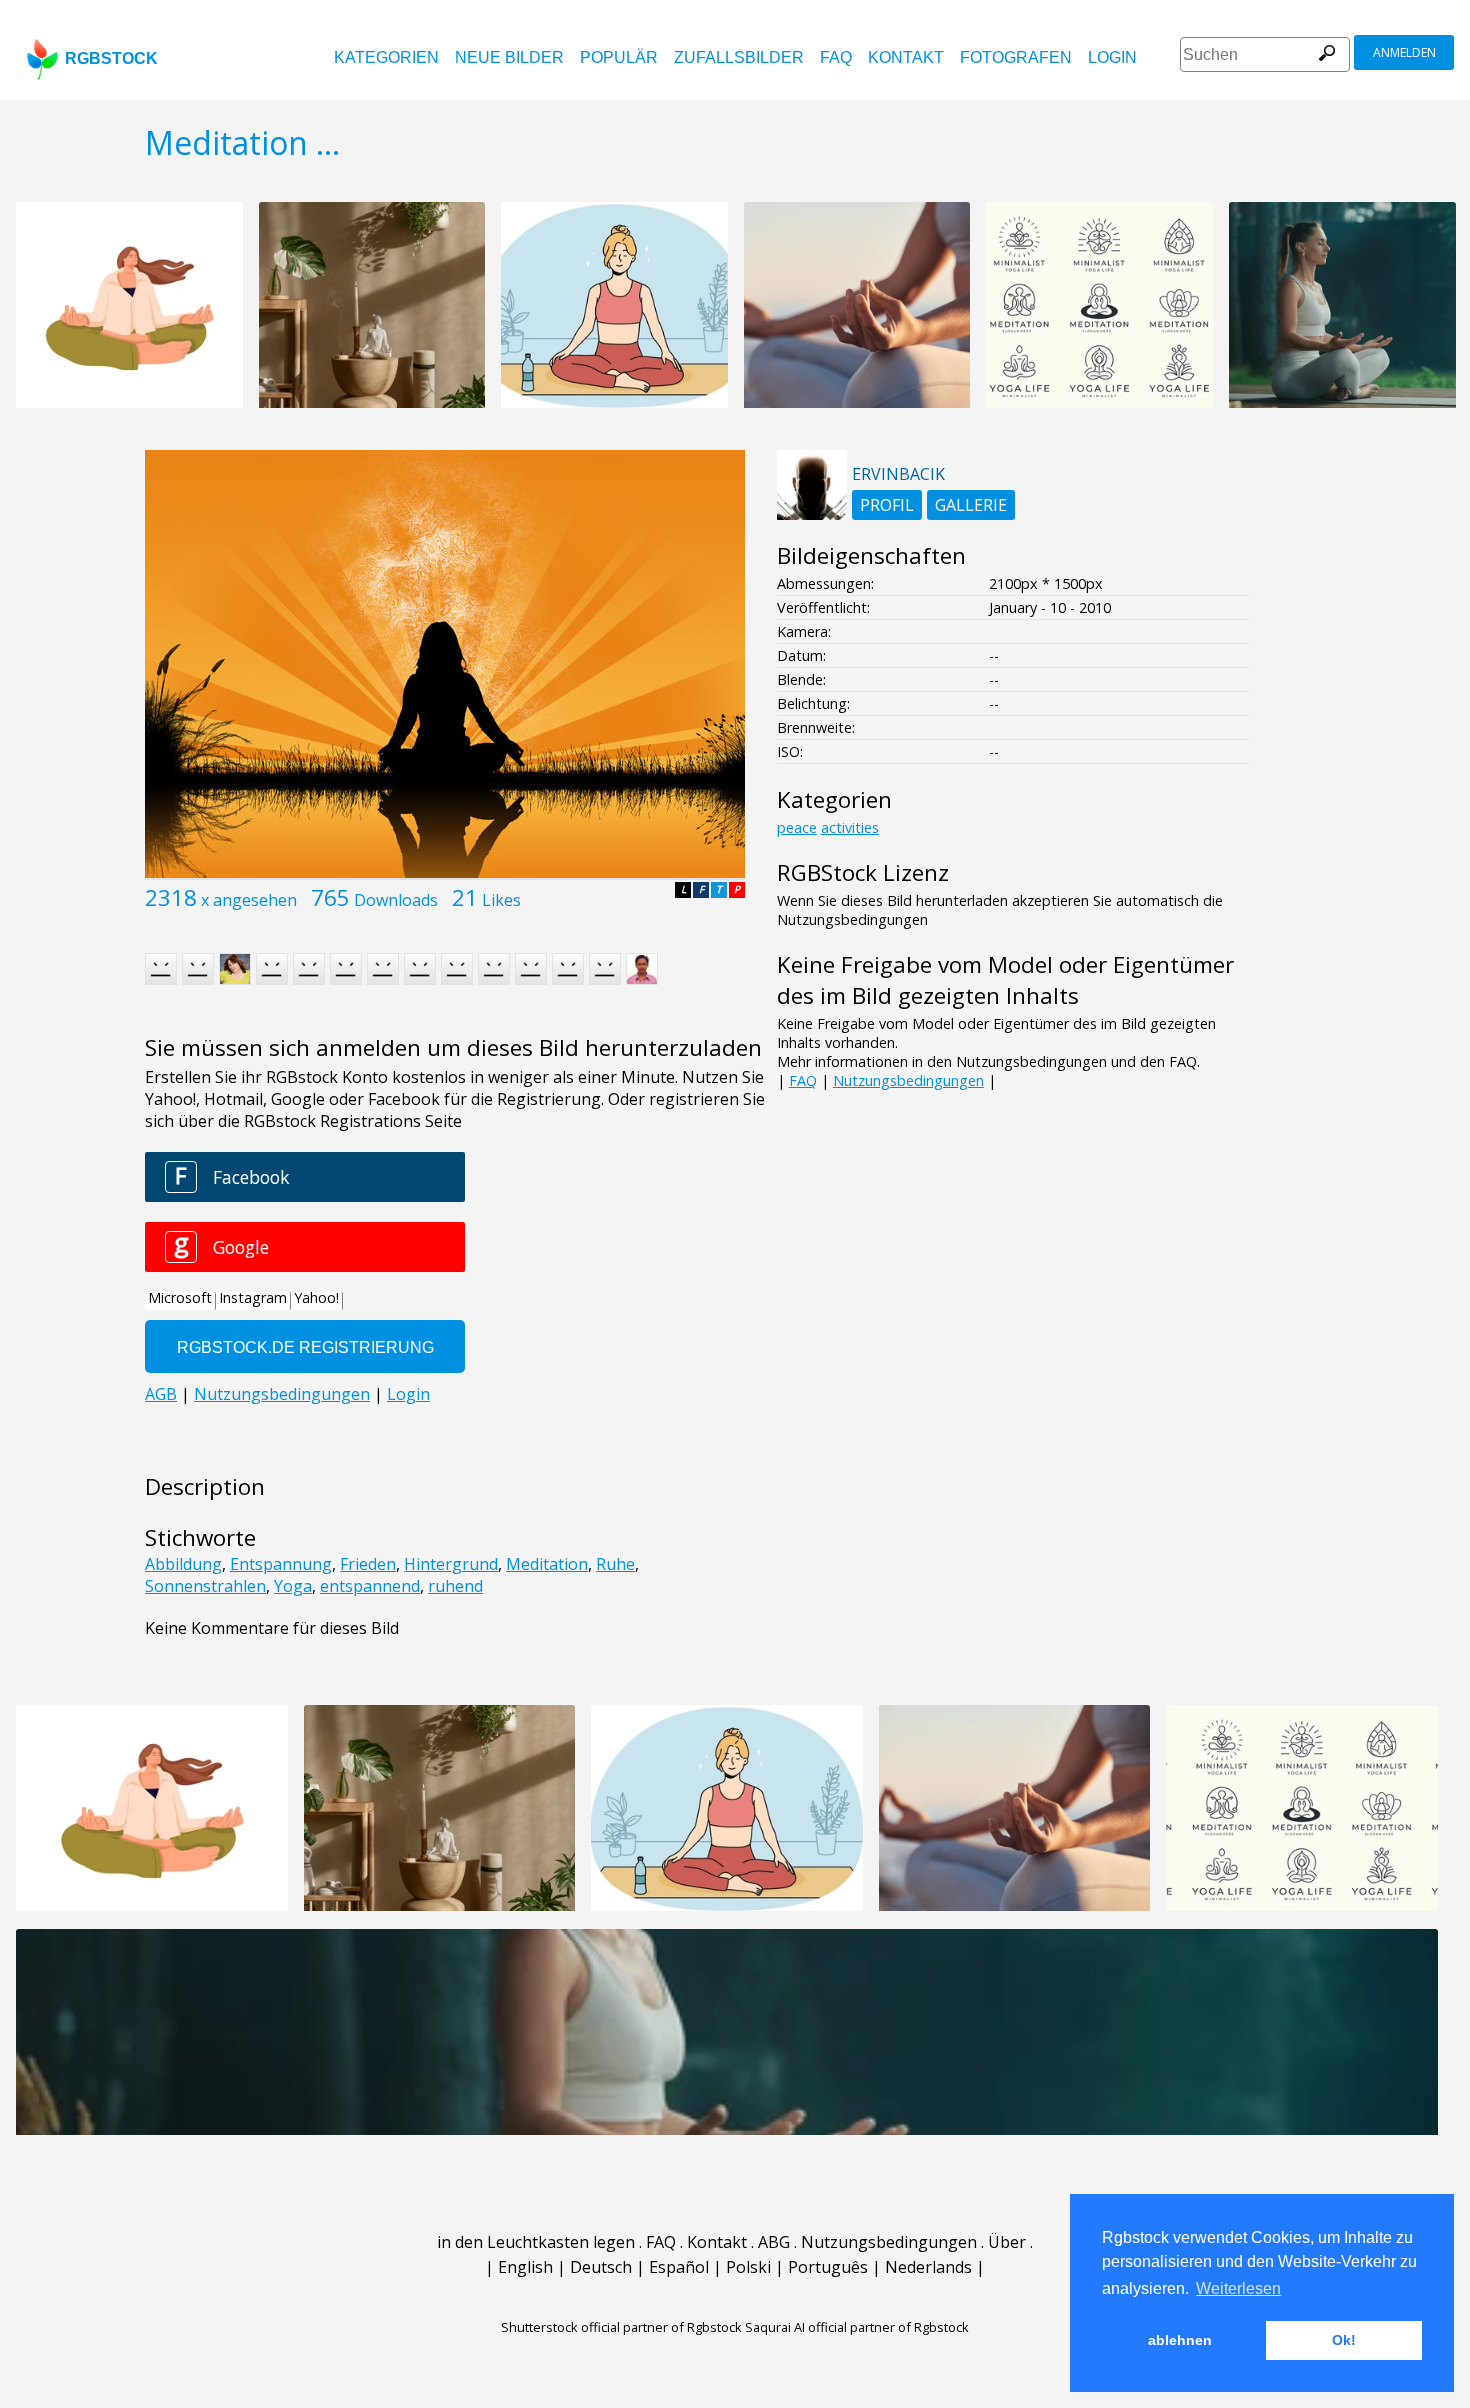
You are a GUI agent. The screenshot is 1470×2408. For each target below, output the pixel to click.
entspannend (370, 1586)
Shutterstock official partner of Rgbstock (621, 2327)
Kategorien (386, 57)
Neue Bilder (509, 57)
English (525, 2267)
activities (850, 827)
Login (1112, 57)
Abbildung (183, 1564)
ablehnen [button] (1180, 2340)
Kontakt (906, 57)
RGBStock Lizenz (863, 872)
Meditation (547, 1564)
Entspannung (281, 1564)
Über (1007, 2242)
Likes (501, 900)
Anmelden (1404, 52)
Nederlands (928, 2267)
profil (887, 505)
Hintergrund (451, 1564)
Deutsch (601, 2267)
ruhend (455, 1586)
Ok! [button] (1344, 2340)
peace (797, 827)
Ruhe (615, 1564)
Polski (748, 2267)
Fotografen (1016, 57)
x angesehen (249, 900)
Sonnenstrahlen (205, 1586)
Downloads (396, 900)
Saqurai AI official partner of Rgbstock (857, 2327)
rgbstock (111, 58)
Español (679, 2267)
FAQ (836, 57)
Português (828, 2267)
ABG (774, 2242)
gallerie (971, 505)
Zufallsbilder (739, 57)
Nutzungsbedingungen (908, 1080)
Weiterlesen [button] (1238, 2288)
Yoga (293, 1586)
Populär (619, 57)
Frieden (368, 1564)
